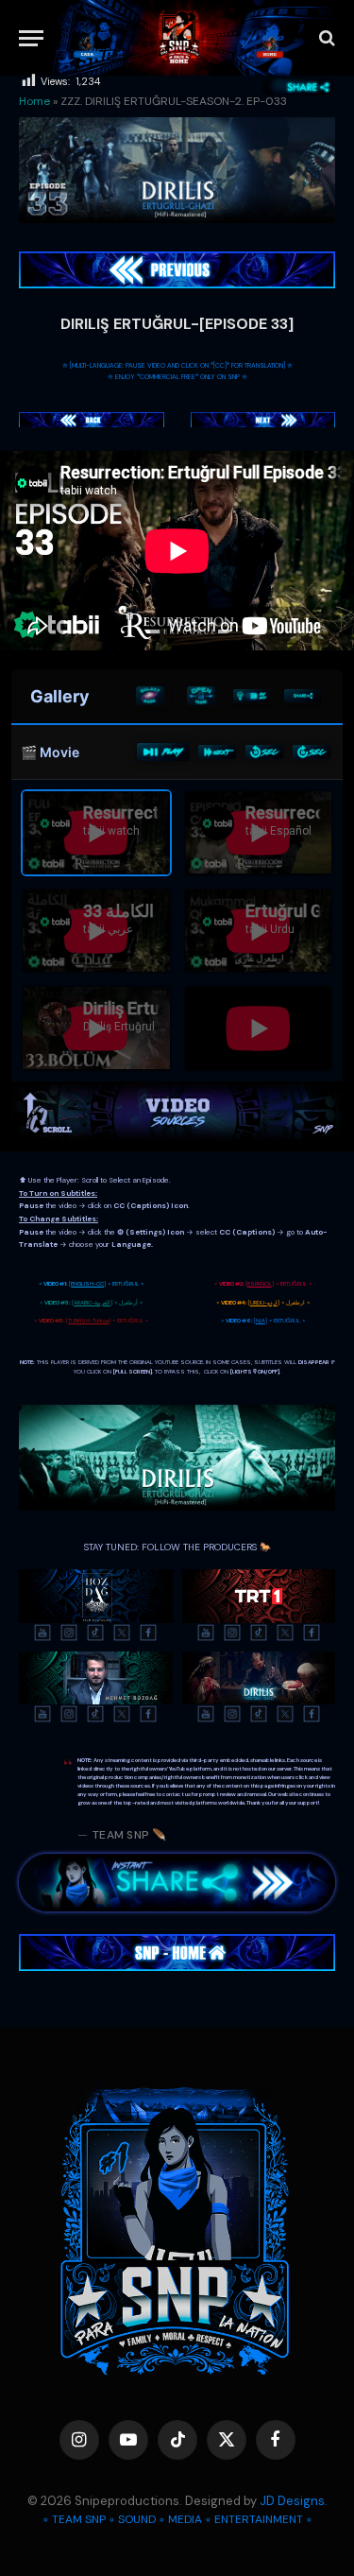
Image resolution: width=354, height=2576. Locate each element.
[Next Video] (217, 752)
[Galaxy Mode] (150, 696)
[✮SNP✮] (179, 38)
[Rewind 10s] (264, 752)
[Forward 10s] (312, 752)
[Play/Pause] (163, 752)
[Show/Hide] (201, 696)
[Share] (303, 696)
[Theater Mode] (252, 696)
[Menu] (31, 38)
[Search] (325, 38)
